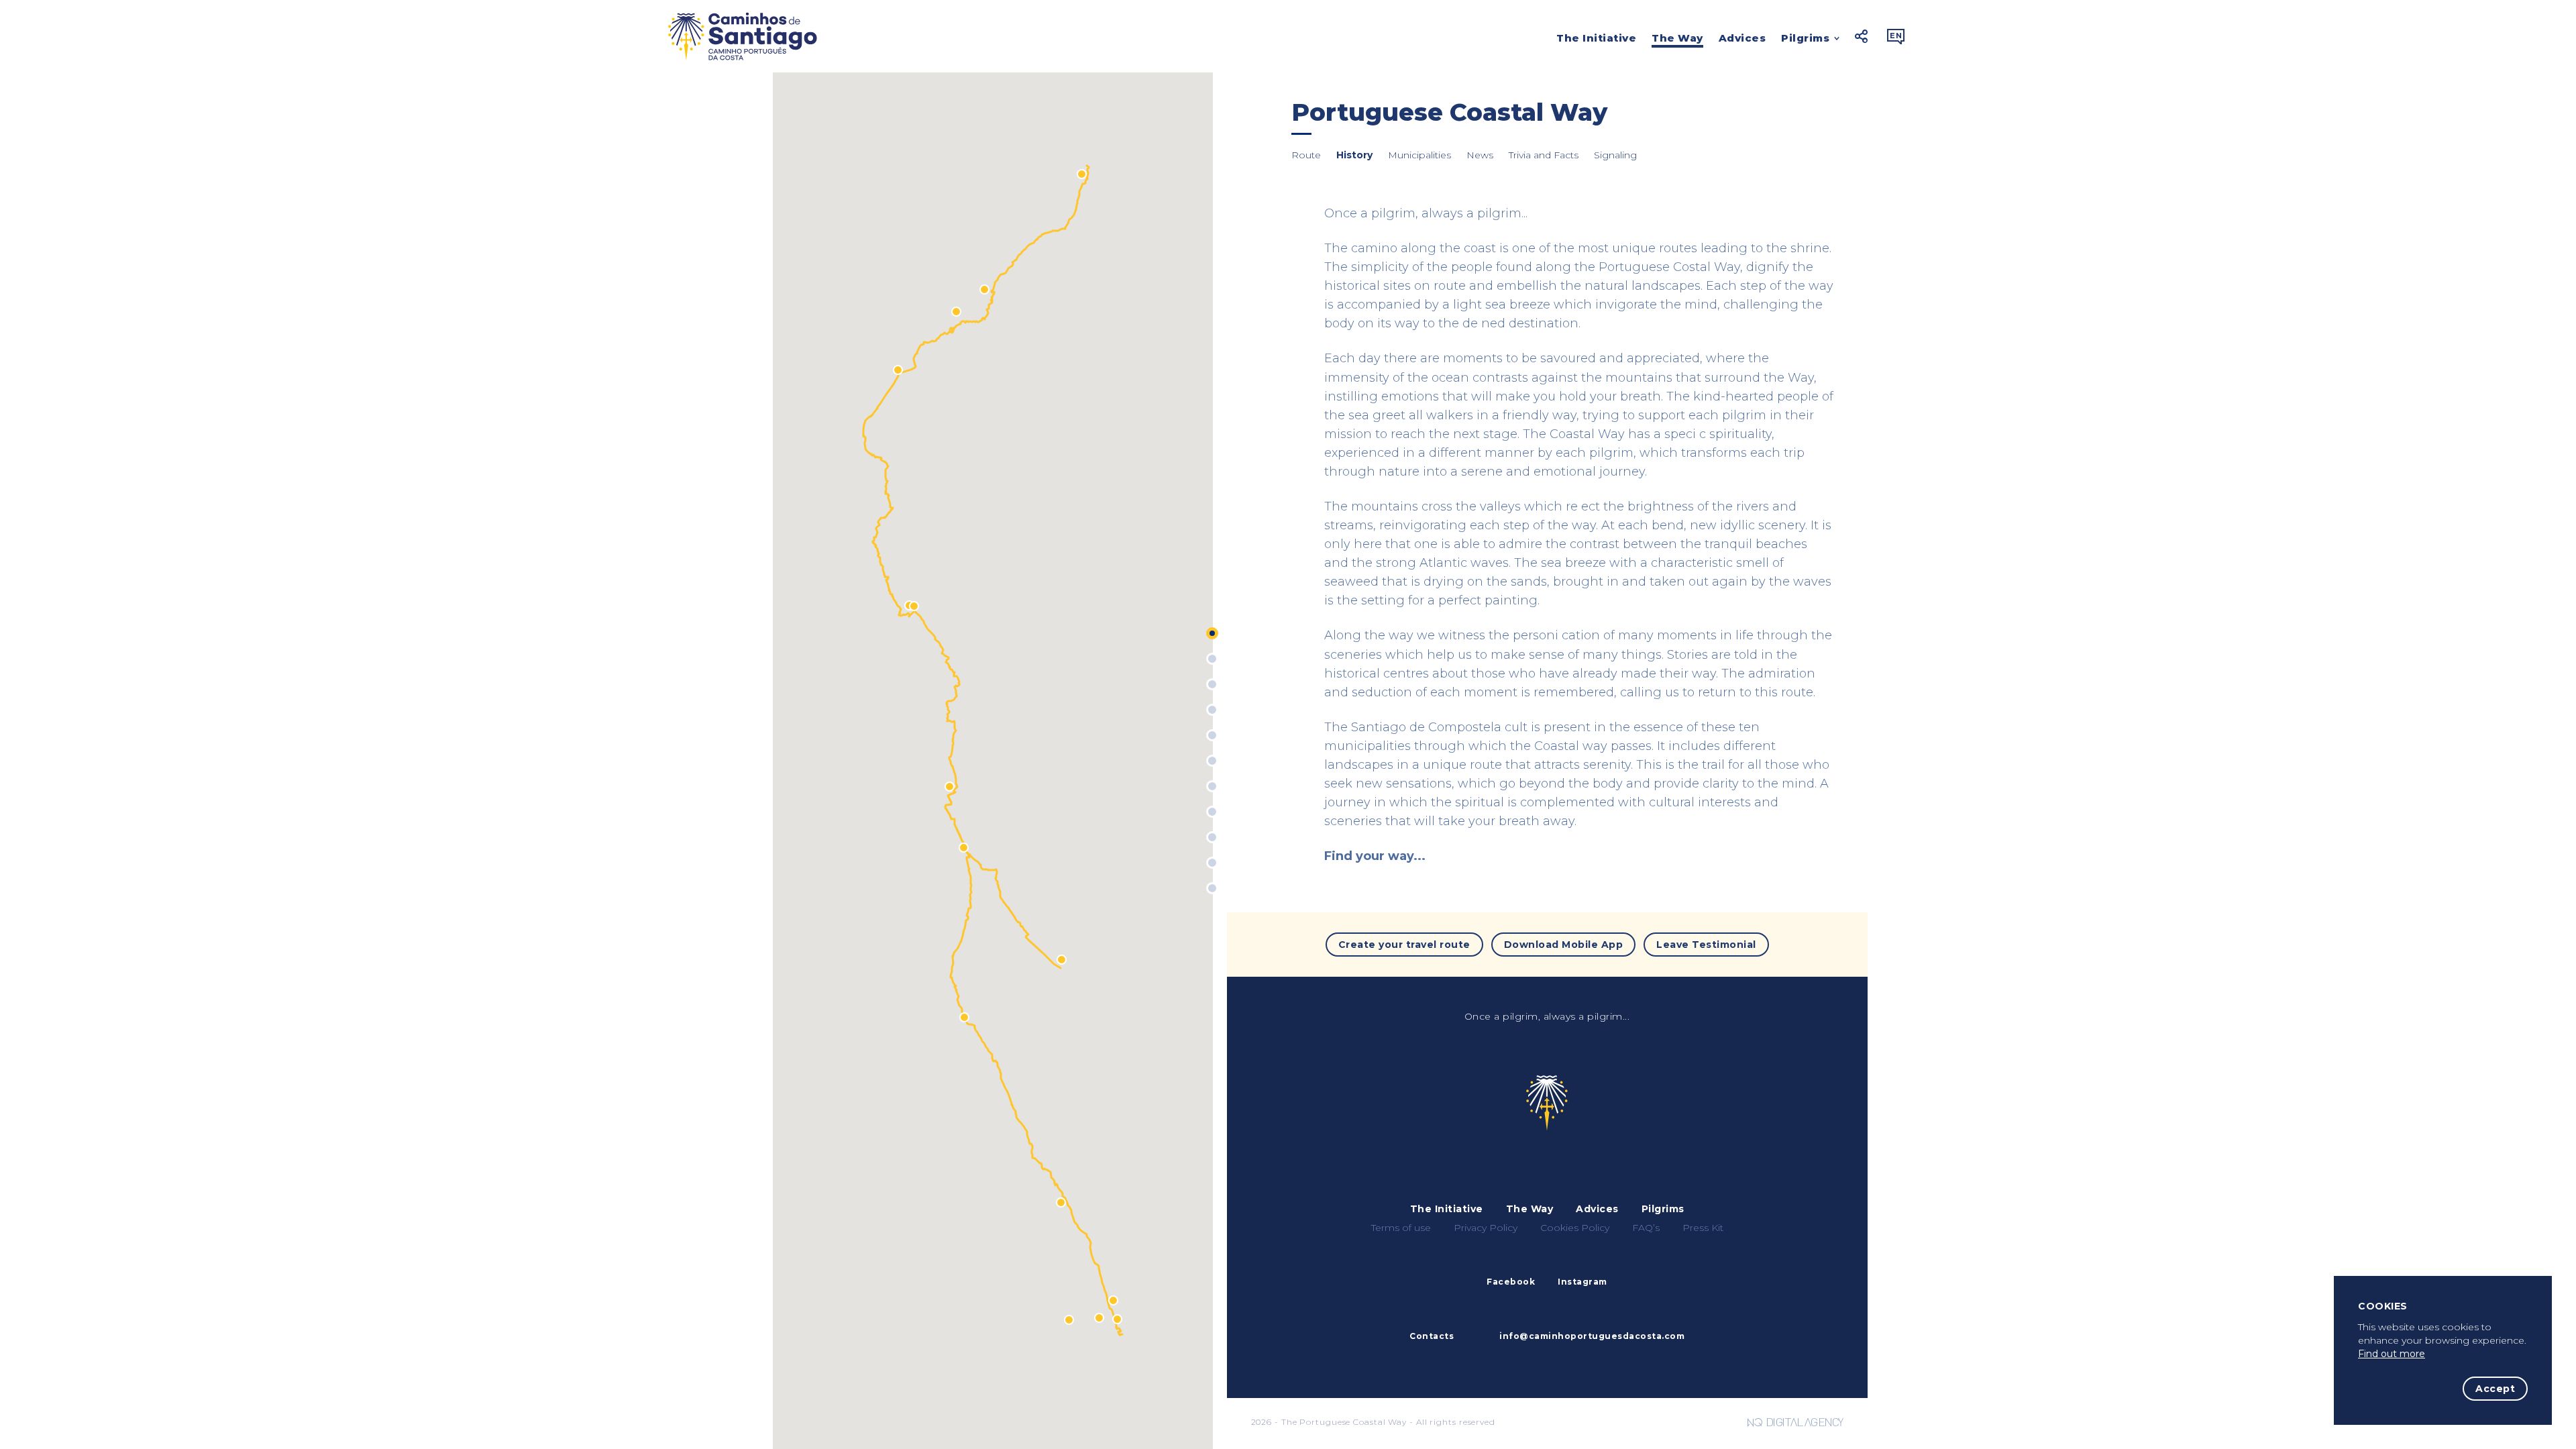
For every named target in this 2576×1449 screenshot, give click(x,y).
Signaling (1615, 155)
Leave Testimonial (1706, 945)
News (1480, 155)
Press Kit (1703, 1228)
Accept (2495, 1389)
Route (1306, 155)
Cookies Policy (1575, 1228)
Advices (1742, 38)
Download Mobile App (1564, 945)
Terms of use (1401, 1228)
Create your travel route (1404, 945)
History (1354, 155)
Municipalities (1419, 155)
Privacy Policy (1486, 1228)
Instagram (1582, 1282)
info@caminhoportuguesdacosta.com (1592, 1336)
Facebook (1511, 1282)
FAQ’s (1646, 1228)
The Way (1677, 38)
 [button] (1896, 36)
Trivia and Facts (1544, 155)
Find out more (2392, 1354)
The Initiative (1596, 38)
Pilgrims (1805, 39)
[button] (1069, 1320)
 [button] (1862, 36)
